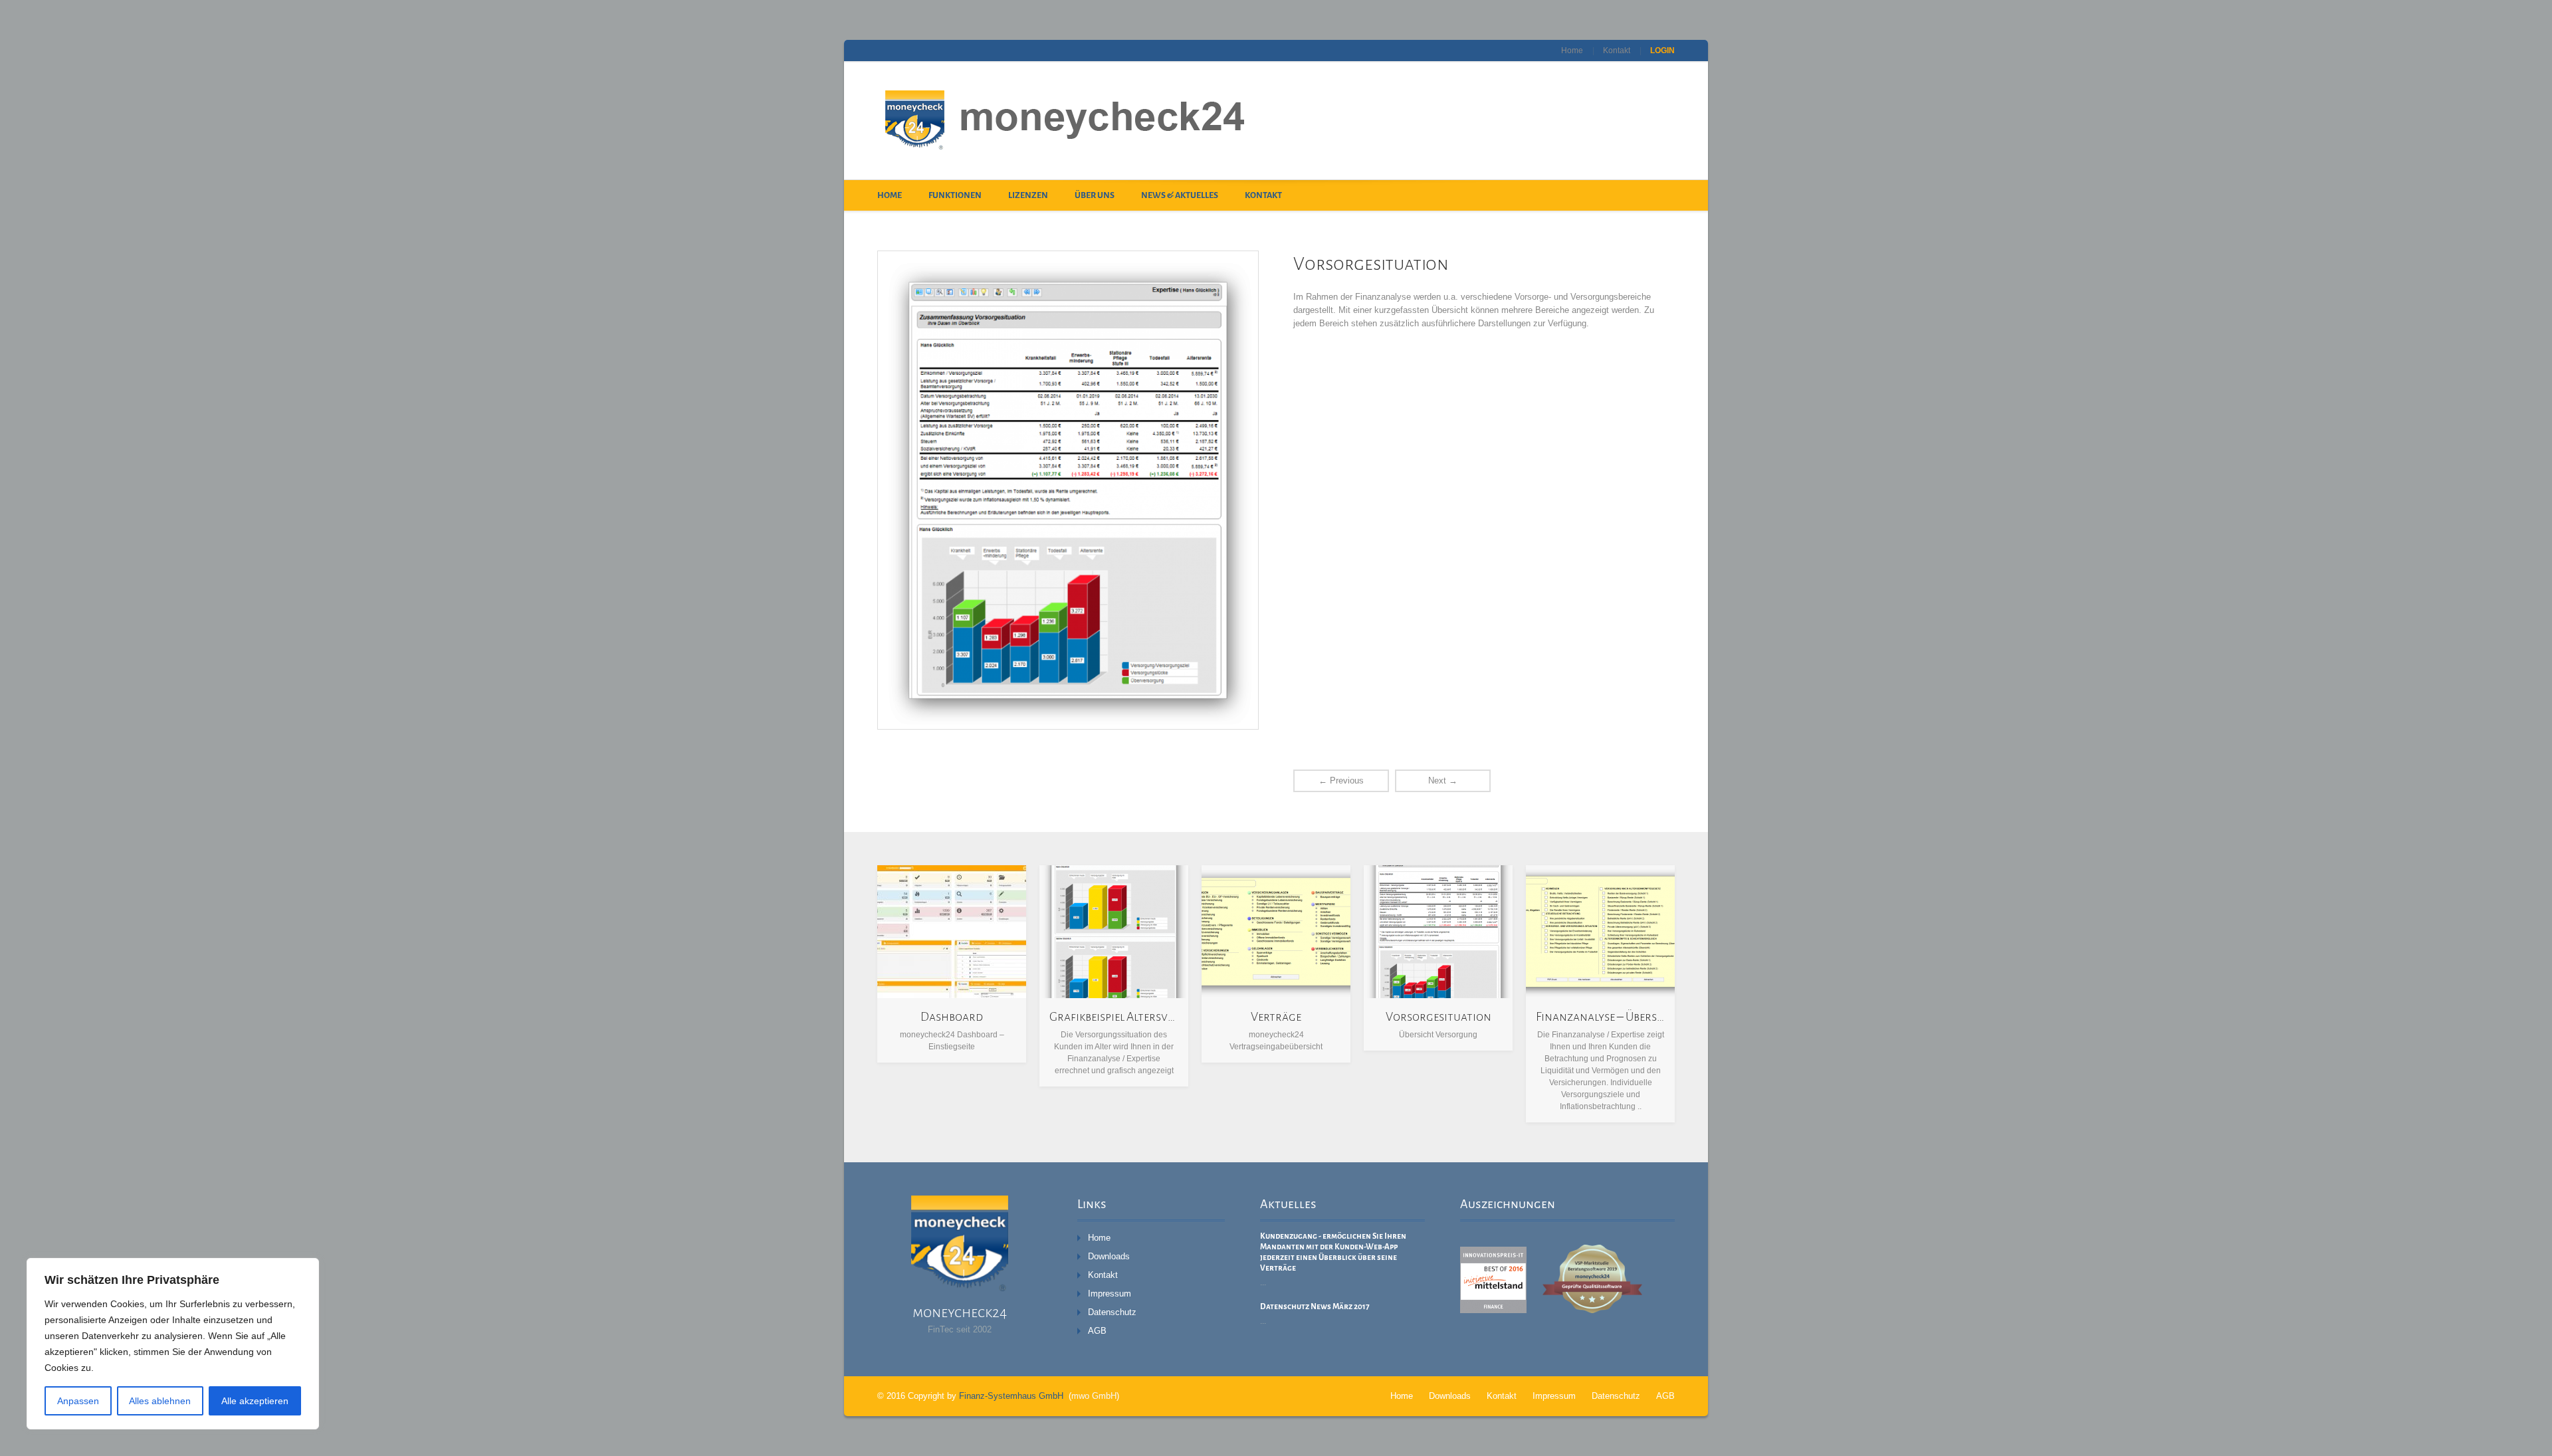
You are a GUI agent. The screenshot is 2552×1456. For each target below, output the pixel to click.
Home (1572, 51)
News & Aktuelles (1180, 195)
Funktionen (955, 195)
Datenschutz (1112, 1312)
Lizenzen (1028, 195)
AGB (1097, 1331)
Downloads (1109, 1256)
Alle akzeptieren (255, 1401)
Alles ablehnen (160, 1401)
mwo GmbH (1094, 1396)
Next (1443, 780)
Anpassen (78, 1401)
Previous (1341, 780)
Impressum (1110, 1294)
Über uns (1095, 195)
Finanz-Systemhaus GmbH (1011, 1396)
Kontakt (1617, 51)
